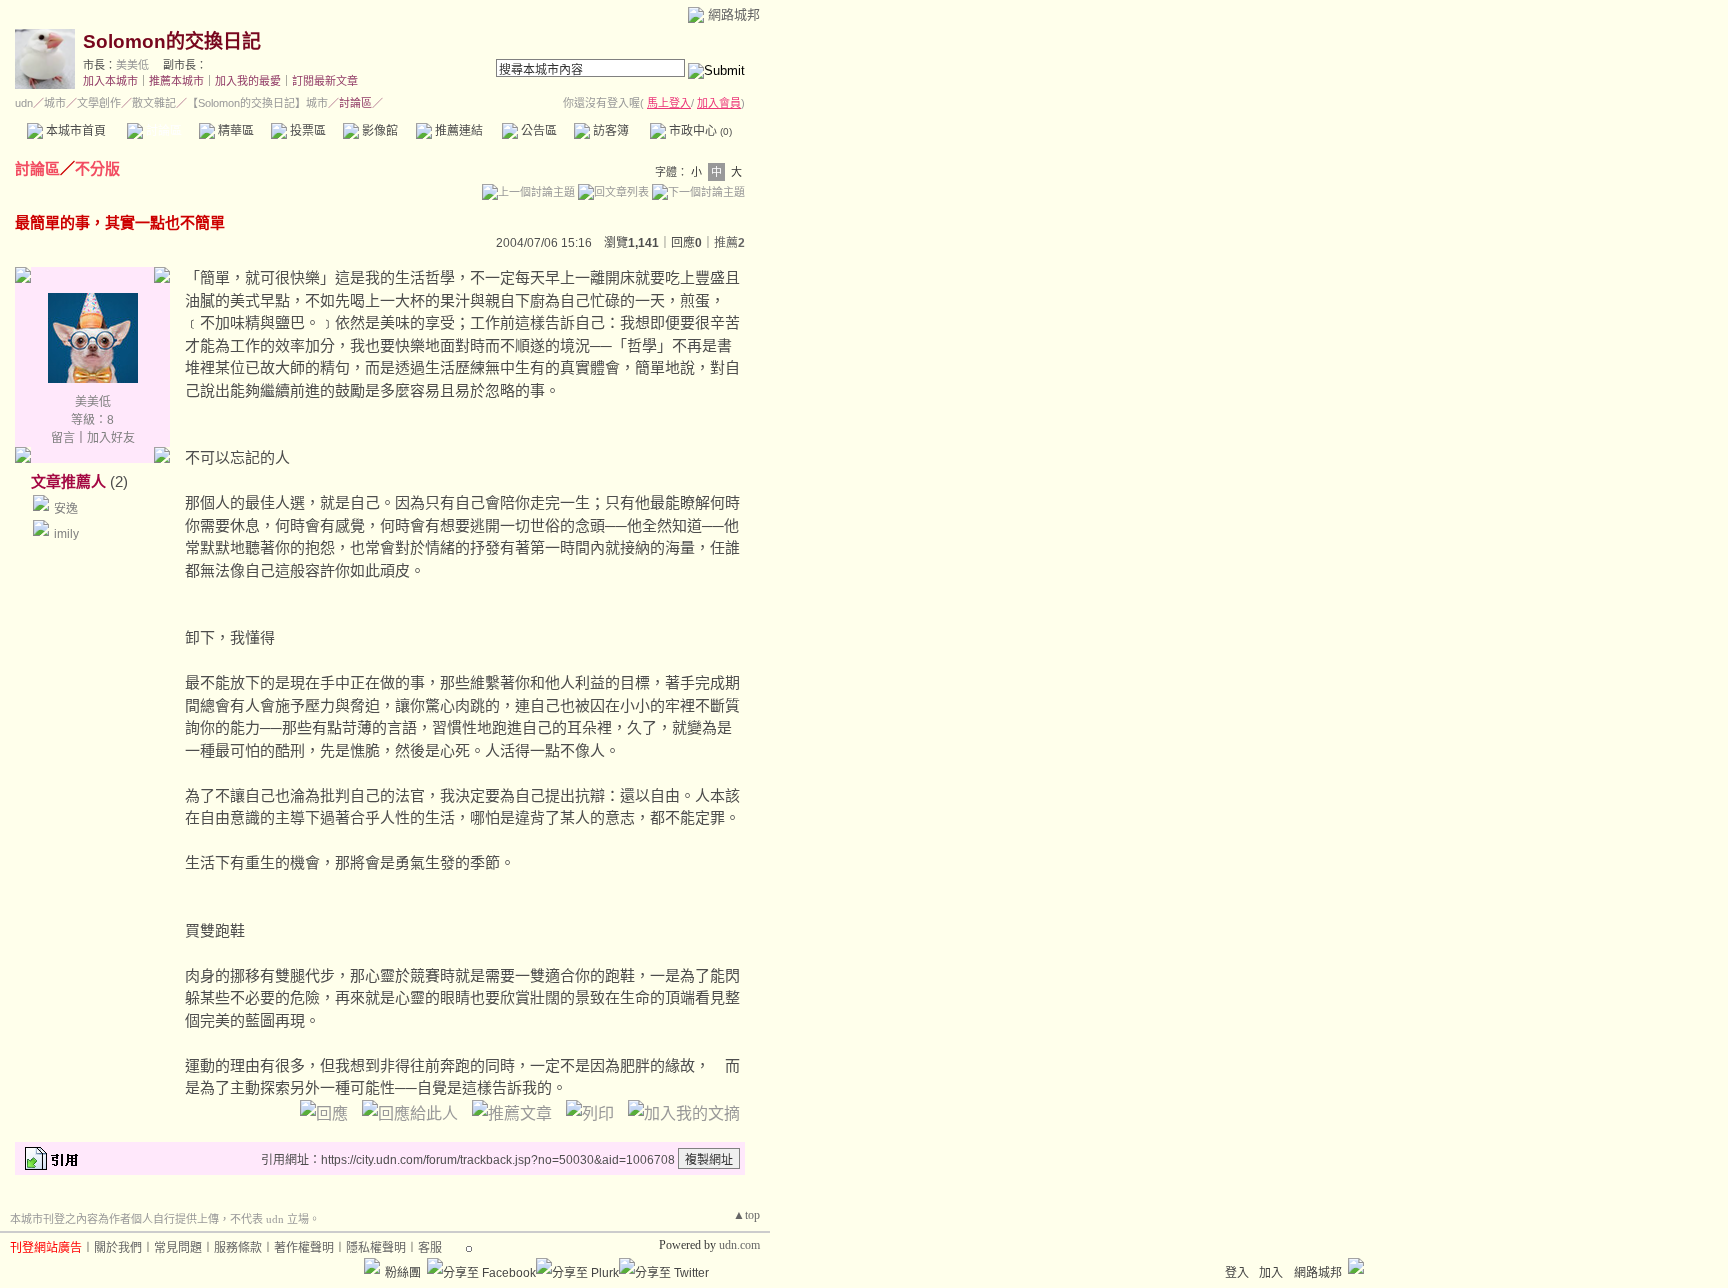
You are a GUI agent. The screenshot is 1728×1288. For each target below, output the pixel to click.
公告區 (537, 131)
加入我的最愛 (248, 81)
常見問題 (178, 1248)
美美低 (132, 65)
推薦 (729, 243)
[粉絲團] (372, 1266)
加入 (1271, 1273)
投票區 (306, 131)
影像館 (378, 131)
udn (24, 103)
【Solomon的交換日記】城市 (257, 103)
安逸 (66, 509)
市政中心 (699, 131)
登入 (1237, 1273)
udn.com (739, 1245)
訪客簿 (609, 131)
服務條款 (238, 1248)
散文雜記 (154, 103)
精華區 (234, 131)
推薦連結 (457, 131)
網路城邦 (734, 14)
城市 (55, 103)
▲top (746, 1215)
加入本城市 (110, 81)
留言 (63, 438)
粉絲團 (403, 1273)
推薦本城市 (176, 81)
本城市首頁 (74, 131)
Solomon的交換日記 (172, 41)
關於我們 (118, 1248)
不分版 (97, 168)
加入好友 (111, 438)
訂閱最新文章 (325, 81)
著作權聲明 (304, 1248)
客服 (430, 1248)
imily (66, 534)
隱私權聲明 (376, 1248)
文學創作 (99, 103)
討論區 (162, 131)
